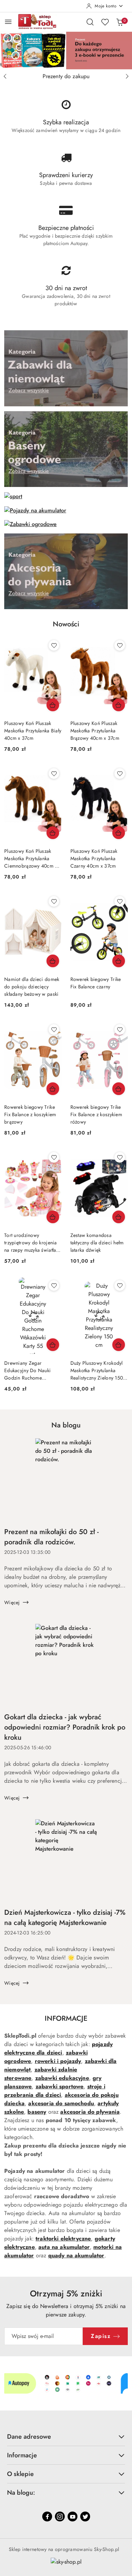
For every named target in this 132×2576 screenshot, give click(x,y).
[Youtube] (73, 2516)
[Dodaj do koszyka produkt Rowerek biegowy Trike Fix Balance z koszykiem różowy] (119, 1089)
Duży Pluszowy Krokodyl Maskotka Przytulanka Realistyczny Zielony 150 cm (97, 1371)
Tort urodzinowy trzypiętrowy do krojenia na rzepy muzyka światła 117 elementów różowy (31, 1243)
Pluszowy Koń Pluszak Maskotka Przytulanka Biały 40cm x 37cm (33, 731)
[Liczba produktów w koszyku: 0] (120, 22)
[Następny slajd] (127, 76)
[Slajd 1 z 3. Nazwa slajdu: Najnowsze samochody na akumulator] (66, 51)
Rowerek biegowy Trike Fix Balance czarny (96, 983)
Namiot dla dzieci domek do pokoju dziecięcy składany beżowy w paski (32, 987)
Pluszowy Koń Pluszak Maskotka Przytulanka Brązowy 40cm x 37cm (95, 731)
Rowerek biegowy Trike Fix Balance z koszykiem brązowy (30, 1114)
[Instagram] (60, 2516)
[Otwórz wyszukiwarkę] (90, 22)
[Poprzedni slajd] (5, 76)
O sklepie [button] (20, 2474)
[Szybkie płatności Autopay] (66, 2383)
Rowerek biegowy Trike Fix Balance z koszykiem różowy (96, 1114)
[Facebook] (47, 2516)
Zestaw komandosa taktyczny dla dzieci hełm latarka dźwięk (97, 1243)
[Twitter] (85, 2516)
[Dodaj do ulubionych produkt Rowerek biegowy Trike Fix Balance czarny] (120, 901)
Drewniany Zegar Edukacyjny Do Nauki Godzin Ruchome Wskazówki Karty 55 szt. (30, 1371)
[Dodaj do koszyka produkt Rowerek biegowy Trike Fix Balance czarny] (119, 961)
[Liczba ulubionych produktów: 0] (105, 22)
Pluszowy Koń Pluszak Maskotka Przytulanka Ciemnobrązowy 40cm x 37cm (31, 859)
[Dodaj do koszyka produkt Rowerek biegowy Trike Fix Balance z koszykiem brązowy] (53, 1089)
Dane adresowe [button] (29, 2437)
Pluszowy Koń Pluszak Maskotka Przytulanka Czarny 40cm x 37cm (94, 858)
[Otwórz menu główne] (8, 22)
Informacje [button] (22, 2455)
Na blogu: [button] (21, 2493)
